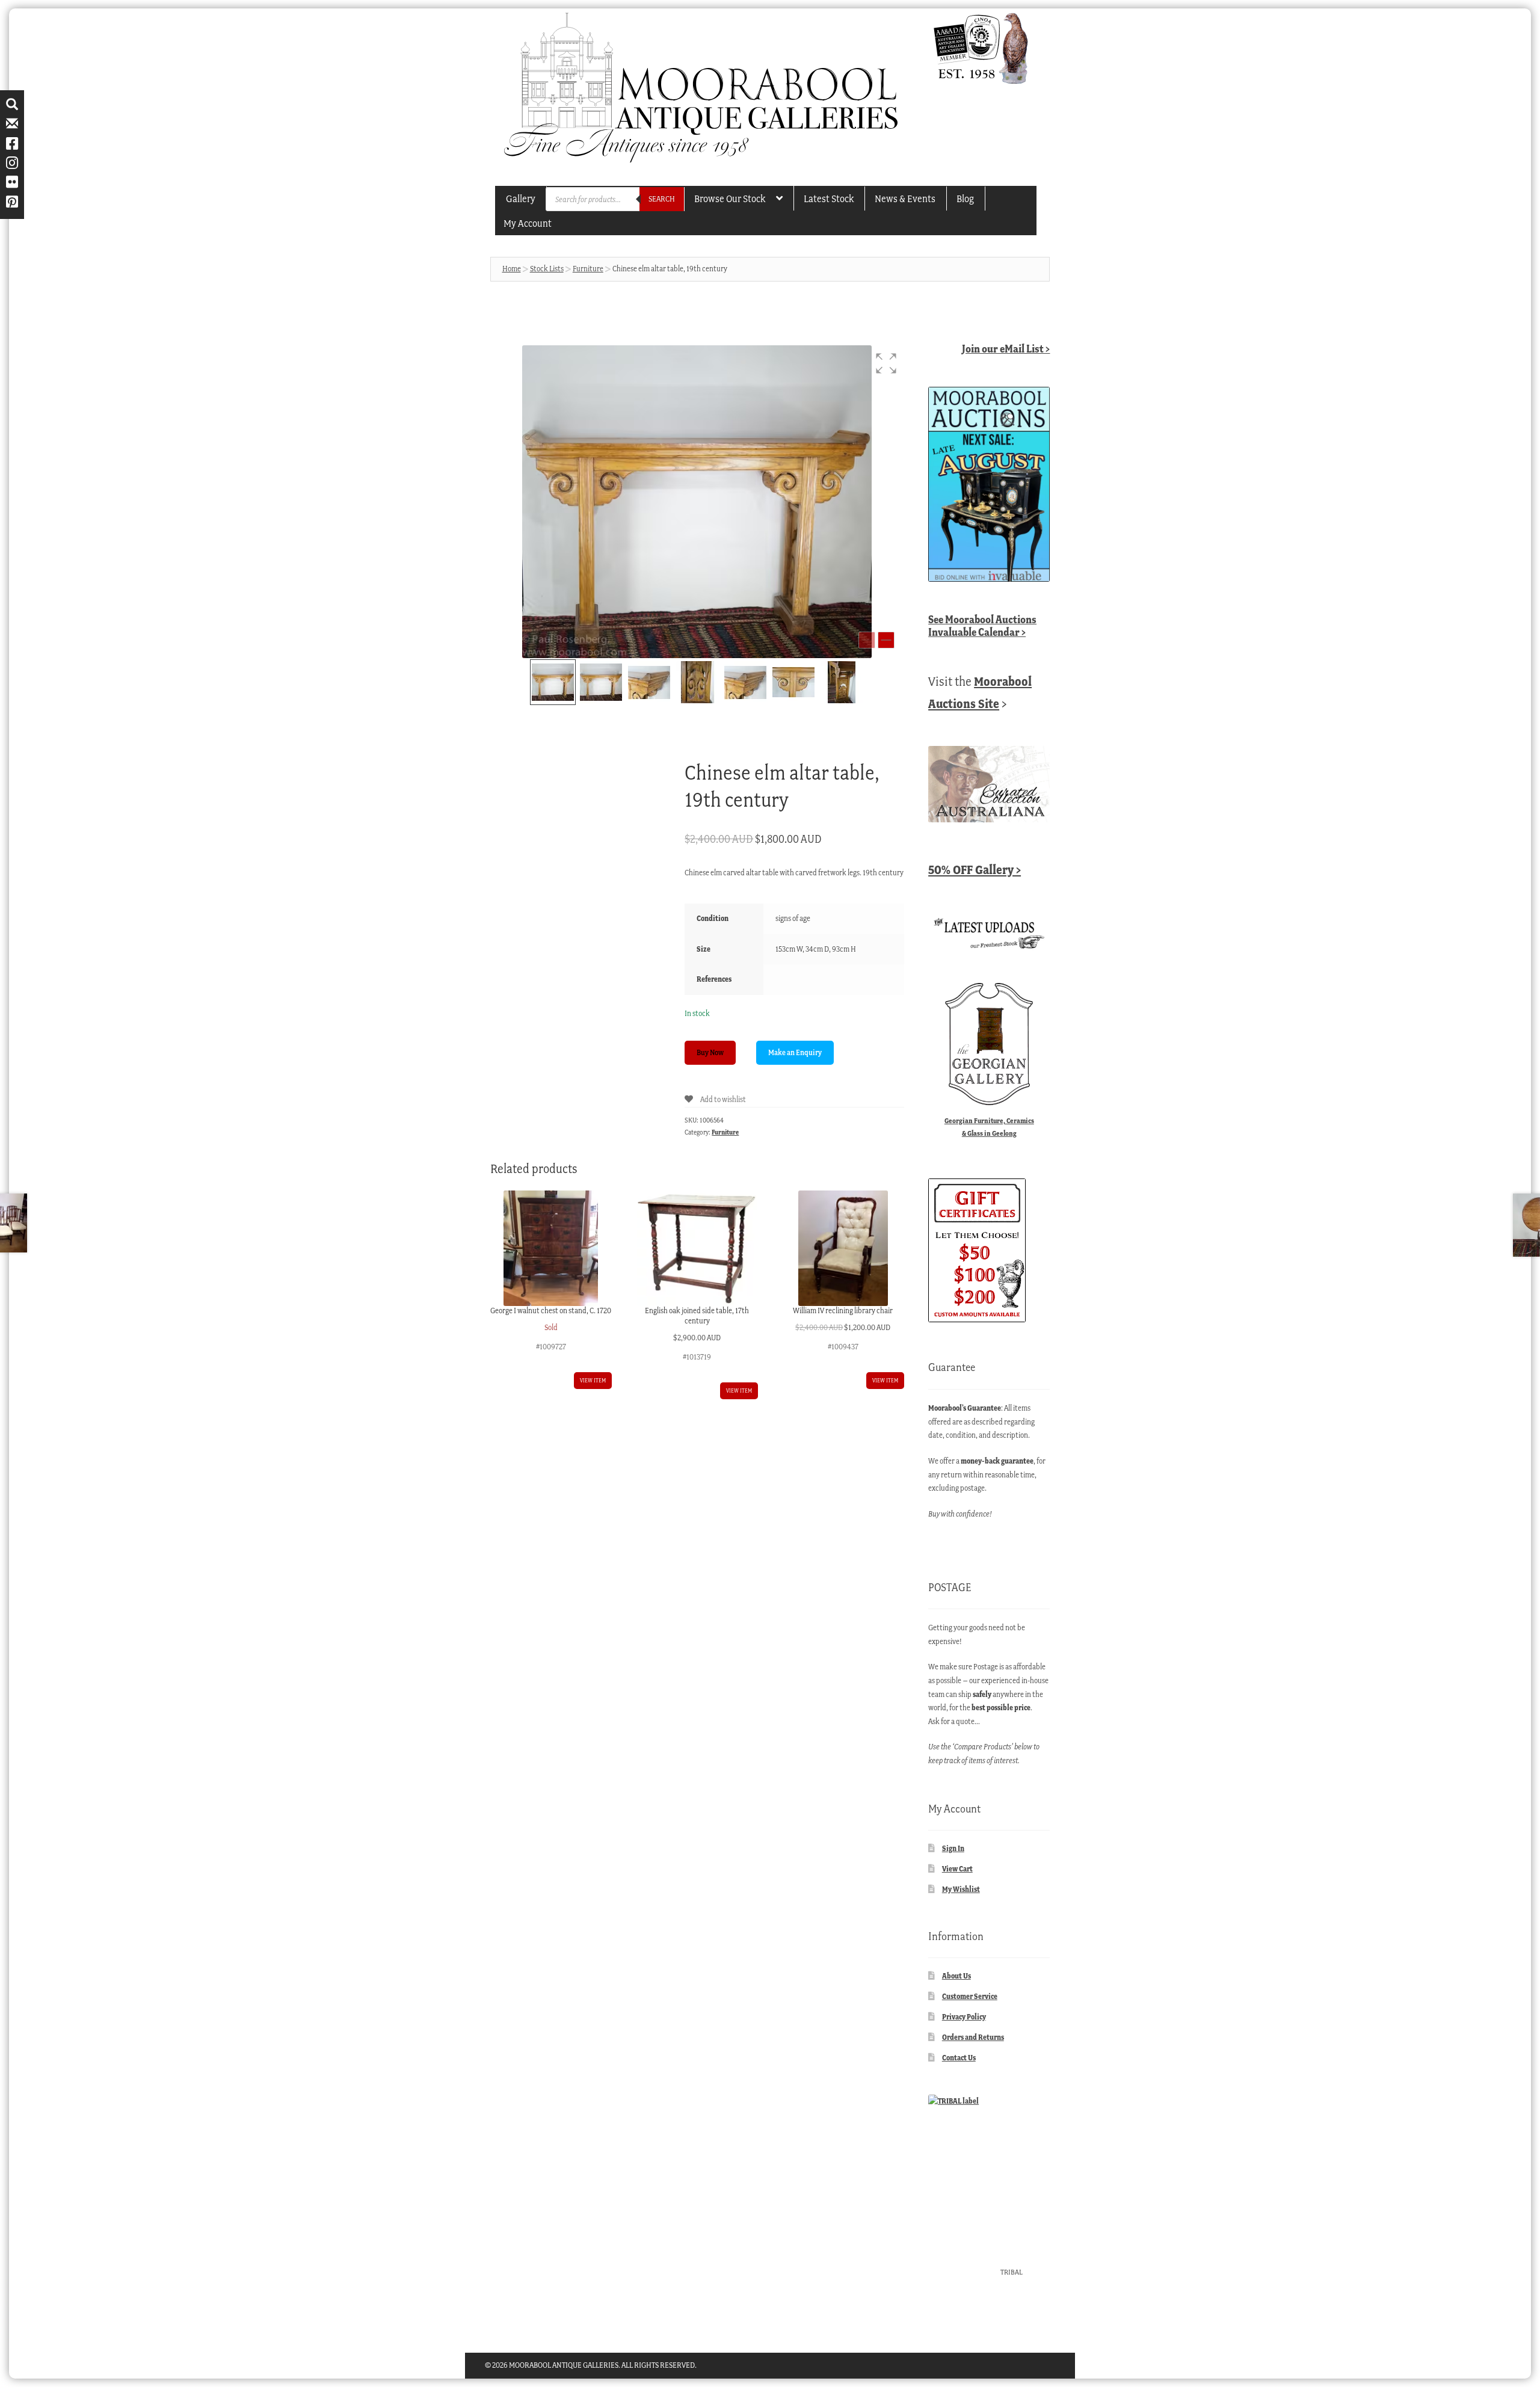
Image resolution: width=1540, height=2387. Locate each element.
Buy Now (710, 1052)
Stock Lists (547, 269)
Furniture (588, 269)
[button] (886, 363)
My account (528, 223)
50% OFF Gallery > (975, 870)
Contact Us (959, 2058)
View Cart (957, 1869)
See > (982, 626)
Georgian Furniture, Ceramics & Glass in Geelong (989, 1127)
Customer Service (970, 1996)
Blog (965, 199)
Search (662, 199)
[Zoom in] (886, 640)
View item (593, 1380)
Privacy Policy (964, 2017)
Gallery (521, 199)
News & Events (905, 199)
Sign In (953, 1848)
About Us (956, 1976)
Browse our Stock (730, 199)
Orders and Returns (973, 2037)
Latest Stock (829, 199)
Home (512, 269)
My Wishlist (961, 1889)
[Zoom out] (867, 640)
